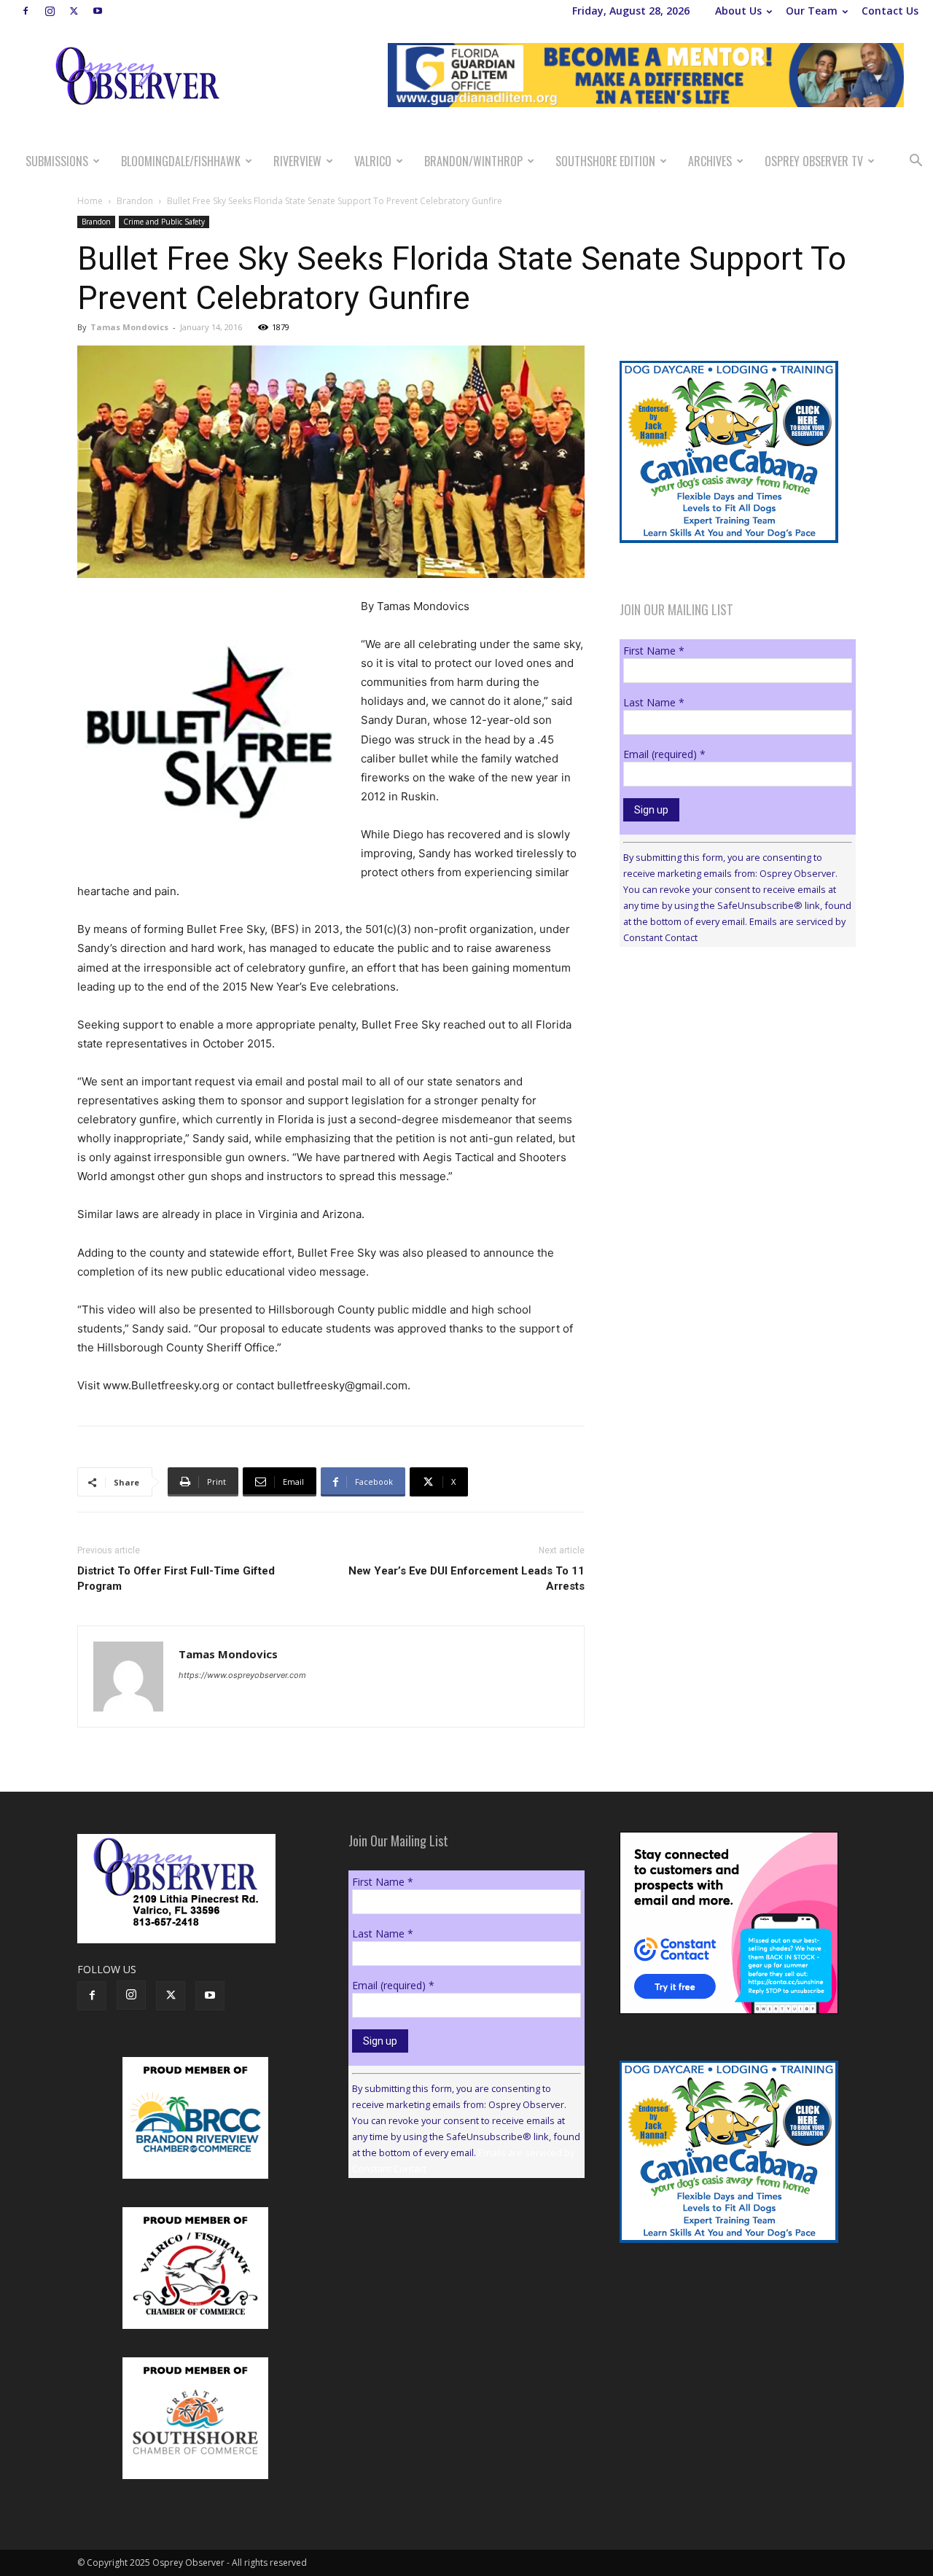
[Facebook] (26, 11)
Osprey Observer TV (814, 161)
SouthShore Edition (605, 161)
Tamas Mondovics (129, 327)
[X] (74, 11)
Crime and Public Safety (164, 222)
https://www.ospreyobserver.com (242, 1675)
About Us (738, 11)
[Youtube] (98, 11)
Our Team (812, 11)
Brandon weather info (729, 1092)
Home (90, 201)
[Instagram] (50, 11)
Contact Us (890, 11)
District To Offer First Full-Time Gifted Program (176, 1578)
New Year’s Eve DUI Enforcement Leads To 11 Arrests (466, 1578)
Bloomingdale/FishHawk (181, 161)
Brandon (135, 201)
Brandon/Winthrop (473, 161)
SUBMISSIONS (57, 161)
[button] (916, 162)
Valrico (373, 161)
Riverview (297, 161)
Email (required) (664, 754)
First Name (654, 651)
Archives (710, 161)
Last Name (654, 702)
